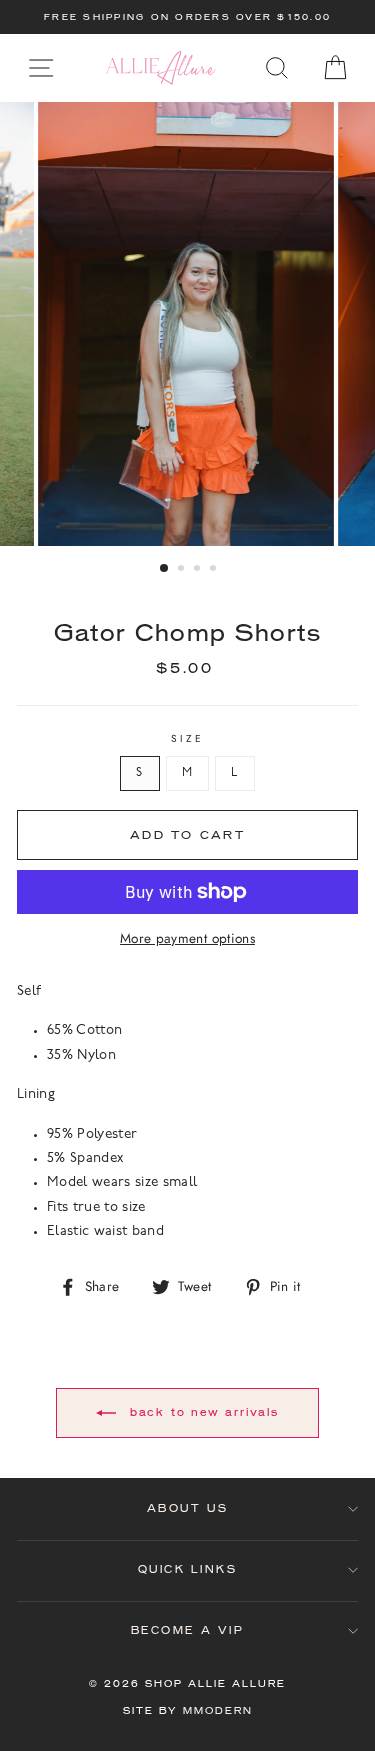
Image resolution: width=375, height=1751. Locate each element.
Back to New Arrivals (201, 1411)
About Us (187, 1508)
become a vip (187, 1630)
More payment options (187, 938)
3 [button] (199, 570)
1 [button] (165, 569)
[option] (187, 17)
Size (187, 738)
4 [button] (215, 570)
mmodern (218, 1710)
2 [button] (183, 570)
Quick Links (188, 1569)
